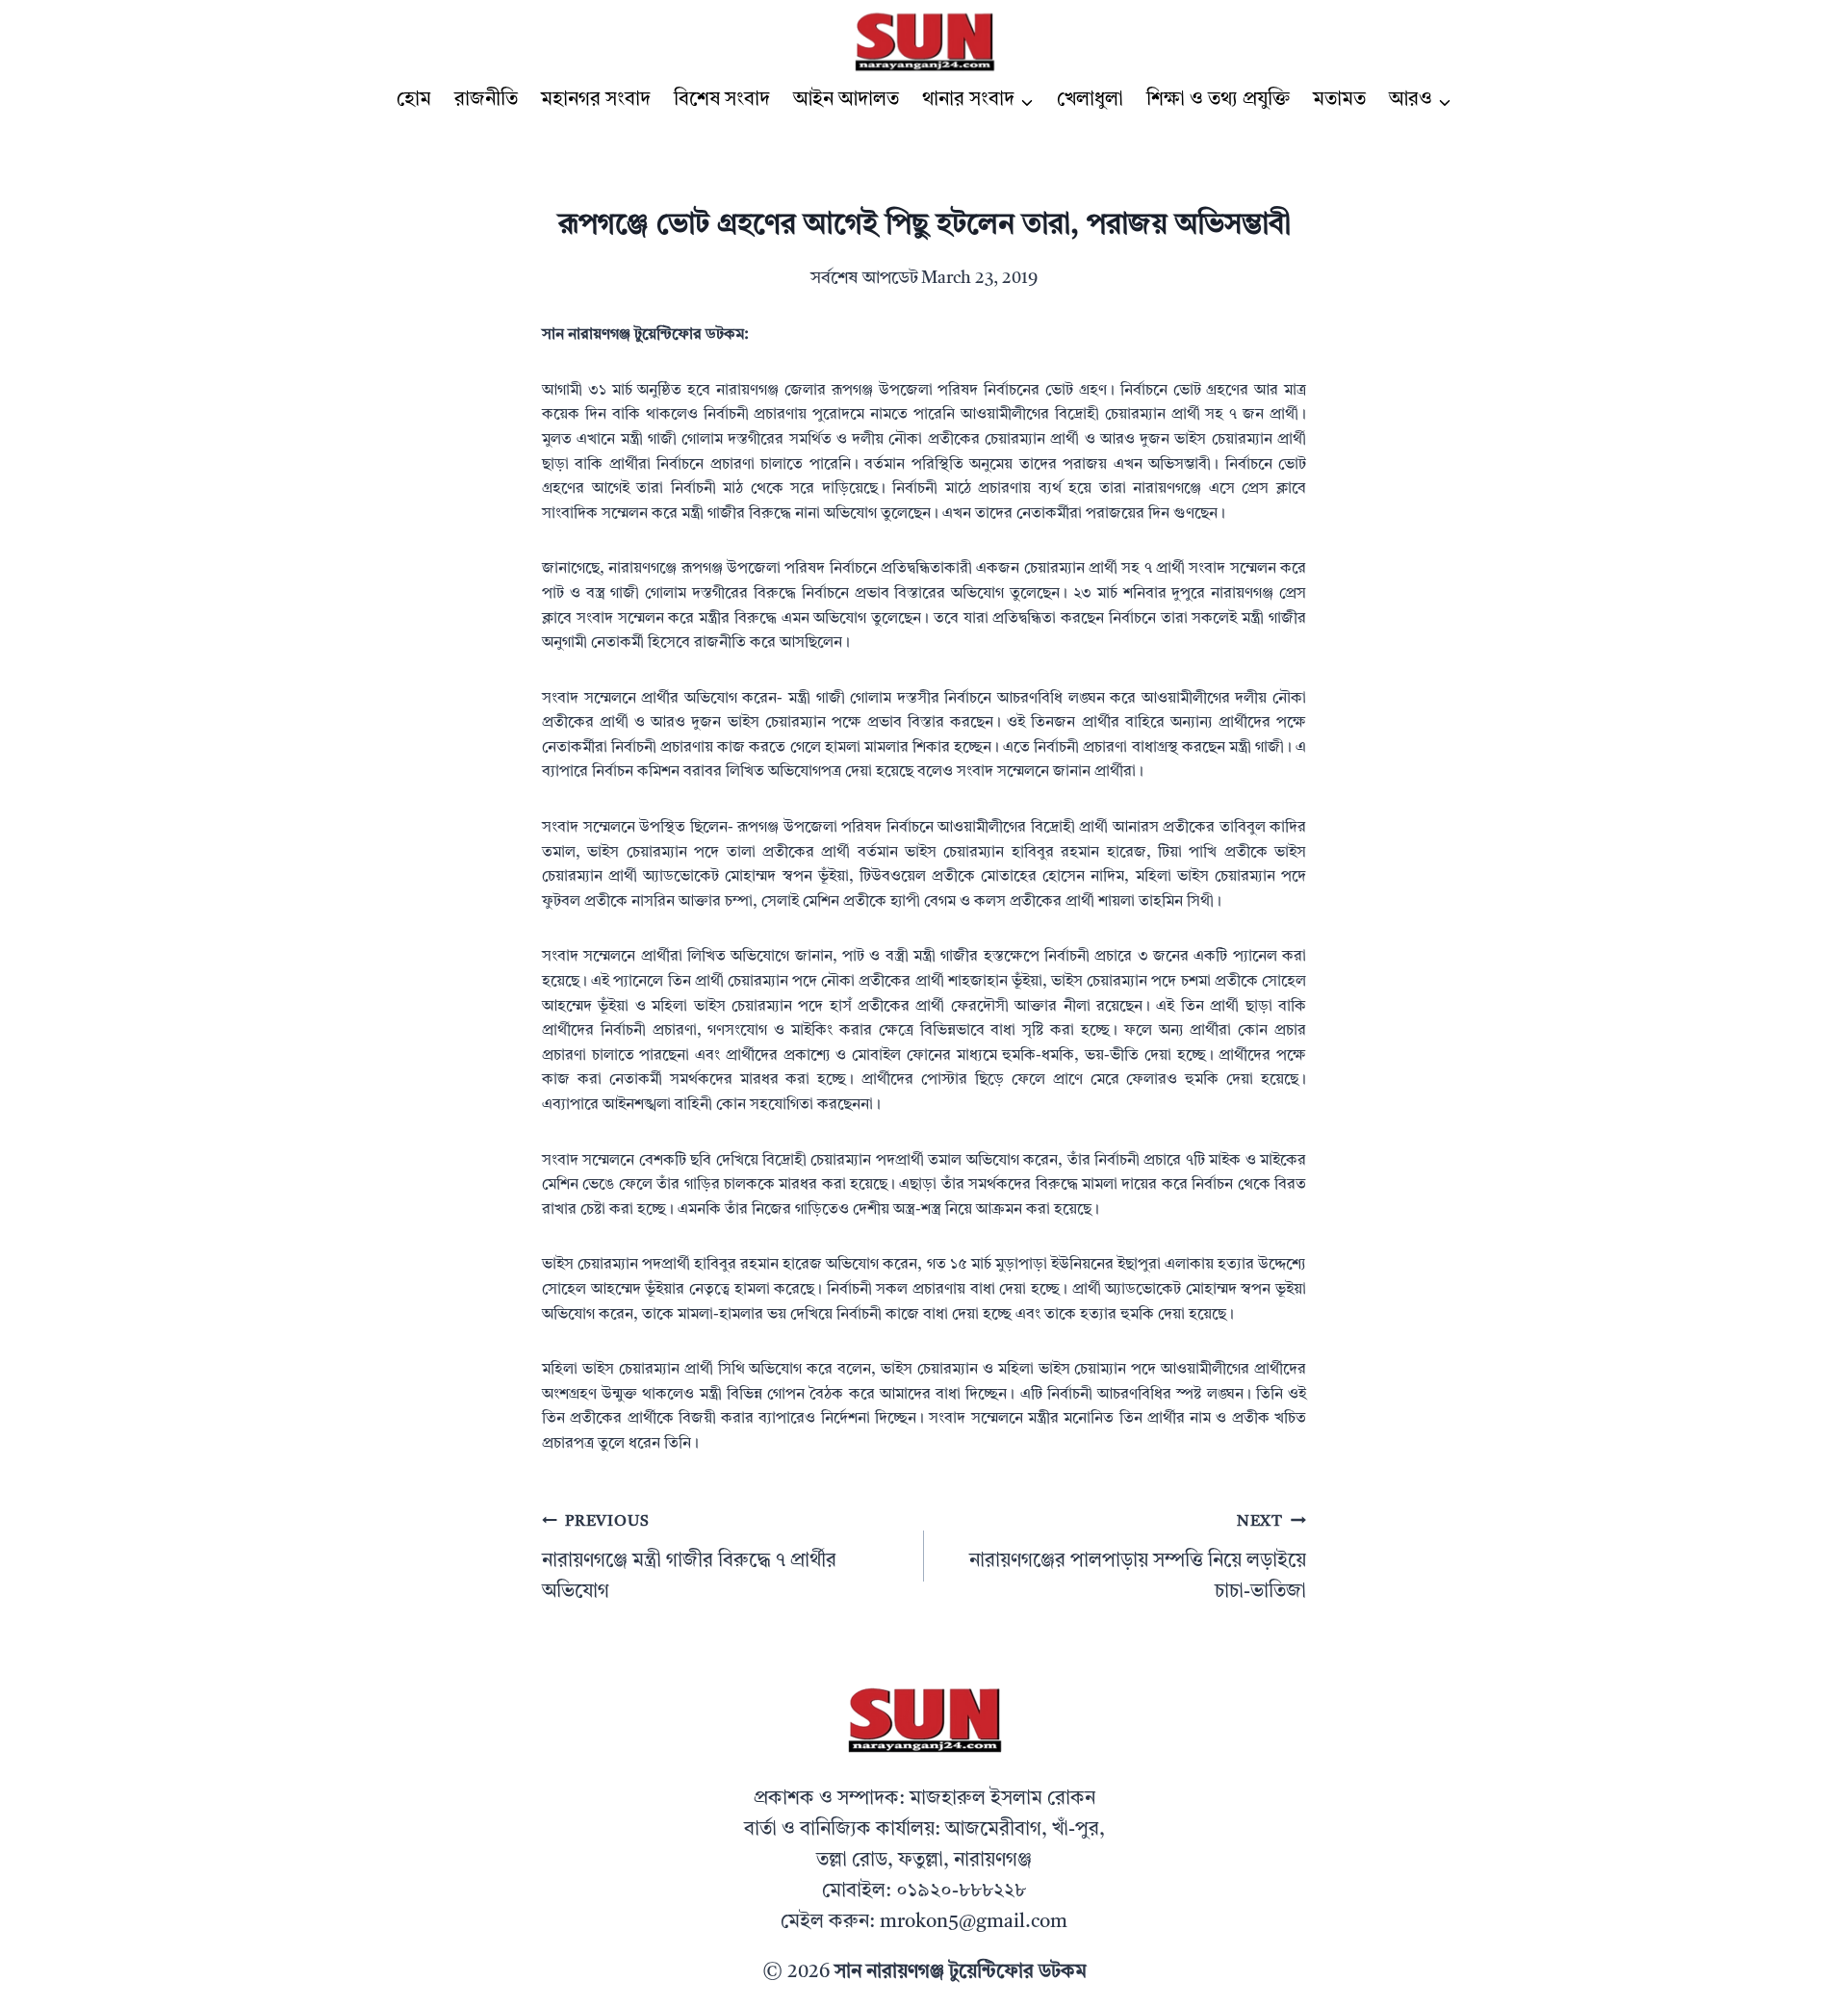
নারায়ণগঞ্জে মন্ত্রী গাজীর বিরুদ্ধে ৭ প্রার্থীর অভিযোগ (689, 1558)
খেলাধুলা (1090, 100)
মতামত (1339, 100)
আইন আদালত (846, 100)
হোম (414, 100)
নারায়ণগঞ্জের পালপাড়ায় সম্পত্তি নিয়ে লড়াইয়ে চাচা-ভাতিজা (1138, 1558)
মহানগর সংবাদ (596, 100)
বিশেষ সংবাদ (722, 100)
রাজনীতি (486, 100)
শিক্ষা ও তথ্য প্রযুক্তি (1218, 100)
